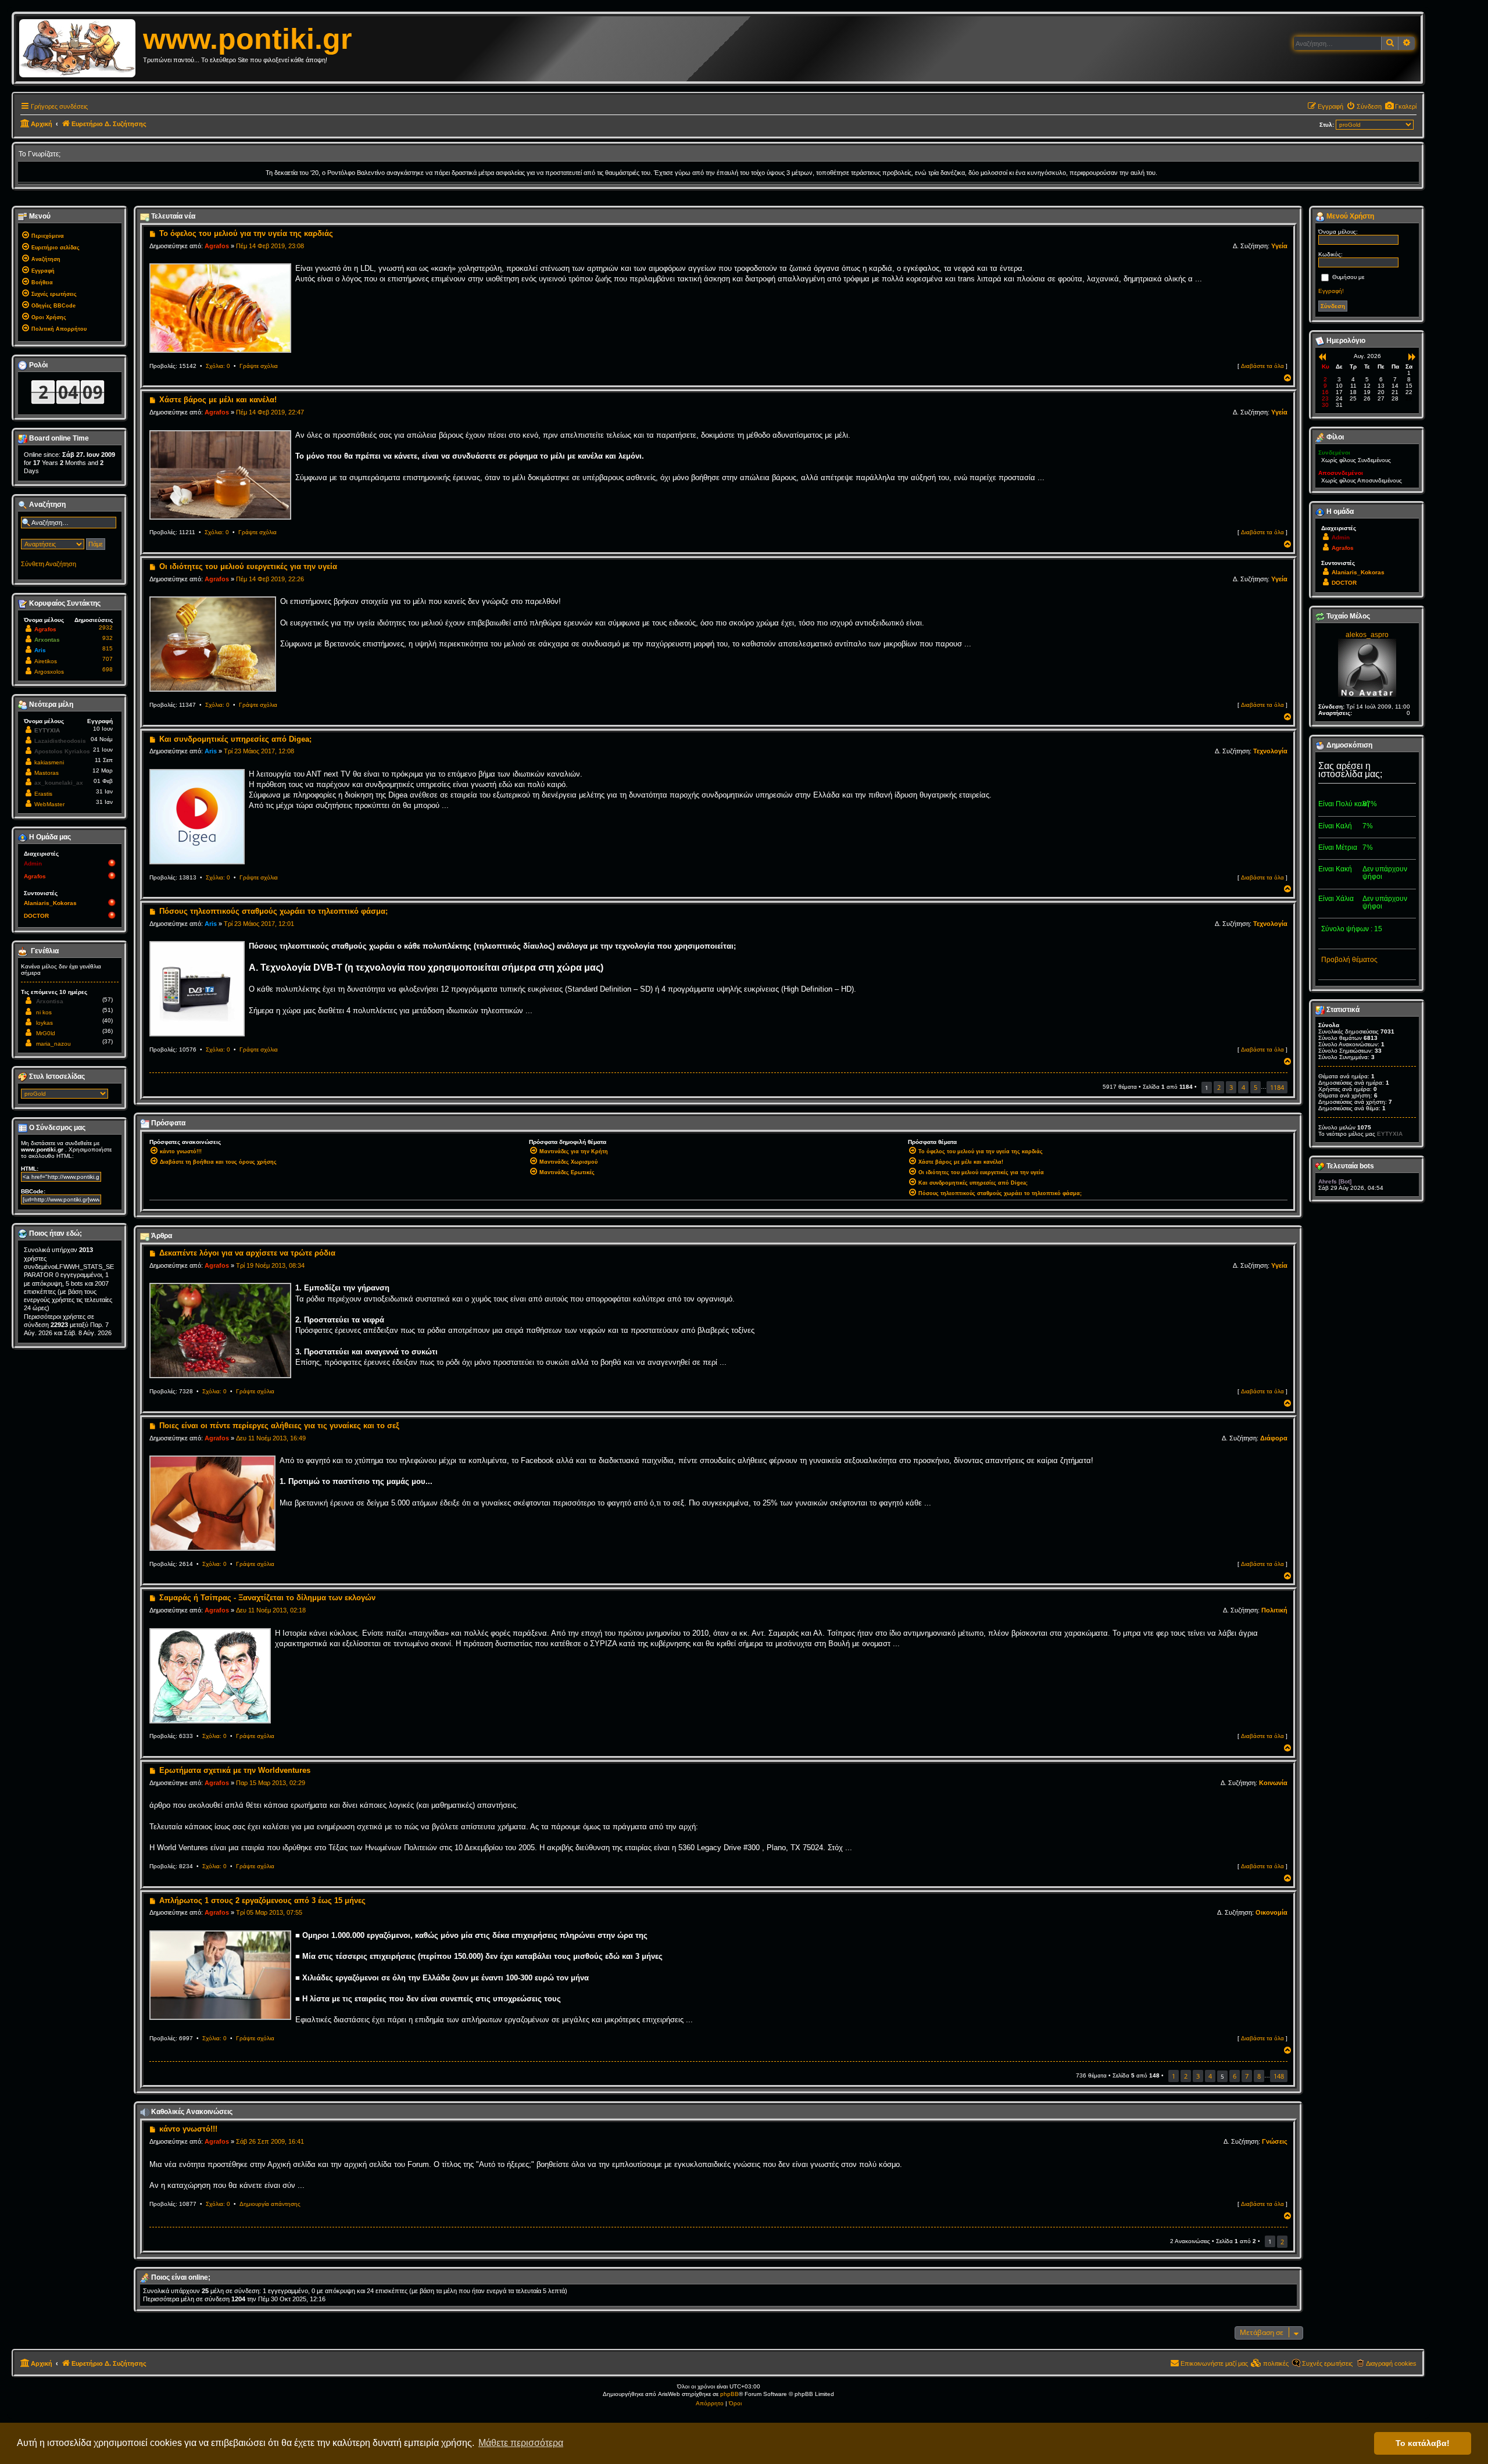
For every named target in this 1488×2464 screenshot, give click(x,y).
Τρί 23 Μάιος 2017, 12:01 (259, 924)
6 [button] (1235, 2076)
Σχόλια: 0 (218, 366)
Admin (33, 863)
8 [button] (1259, 2076)
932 (108, 638)
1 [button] (1174, 2076)
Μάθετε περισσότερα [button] (521, 2443)
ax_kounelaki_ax (59, 783)
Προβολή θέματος (1349, 960)
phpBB (729, 2394)
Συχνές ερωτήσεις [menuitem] (1327, 2363)
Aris (211, 751)
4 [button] (1243, 1087)
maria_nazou (53, 1044)
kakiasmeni (49, 762)
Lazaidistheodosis (60, 741)
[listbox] (65, 1094)
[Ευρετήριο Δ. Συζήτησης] (81, 49)
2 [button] (1219, 1087)
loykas (44, 1023)
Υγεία (1279, 246)
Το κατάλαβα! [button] (1423, 2443)
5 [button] (1255, 1087)
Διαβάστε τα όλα (1262, 366)
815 (108, 648)
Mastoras (46, 773)
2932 (106, 627)
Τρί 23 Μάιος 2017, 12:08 (259, 751)
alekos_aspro (1367, 635)
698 (108, 669)
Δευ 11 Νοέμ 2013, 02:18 (271, 1610)
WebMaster (49, 804)
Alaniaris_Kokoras (50, 903)
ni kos (44, 1012)
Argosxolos (49, 672)
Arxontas (47, 640)
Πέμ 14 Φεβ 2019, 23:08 (270, 246)
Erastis (43, 794)
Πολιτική (1274, 1610)
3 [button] (1231, 1087)
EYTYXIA (47, 730)
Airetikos (46, 661)
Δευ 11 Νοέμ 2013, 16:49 (271, 1438)
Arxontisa (50, 1001)
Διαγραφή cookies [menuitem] (1391, 2363)
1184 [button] (1277, 1087)
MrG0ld (46, 1033)
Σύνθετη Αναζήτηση (49, 564)
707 (108, 659)
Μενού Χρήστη (1349, 216)
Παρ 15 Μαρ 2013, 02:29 (271, 1783)
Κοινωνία (1273, 1783)
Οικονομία (1271, 1912)
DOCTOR (36, 916)
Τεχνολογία (1270, 751)
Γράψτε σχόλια (259, 366)
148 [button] (1279, 2076)
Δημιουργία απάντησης (270, 2204)
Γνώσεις (1275, 2141)
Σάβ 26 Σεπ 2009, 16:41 (270, 2141)
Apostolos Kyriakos (62, 751)
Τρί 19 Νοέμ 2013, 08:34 (270, 1265)
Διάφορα (1274, 1438)
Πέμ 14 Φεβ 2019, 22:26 (270, 579)
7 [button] (1247, 2076)
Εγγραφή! (1331, 291)
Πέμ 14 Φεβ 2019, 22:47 (270, 412)
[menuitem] (1401, 106)
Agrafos (217, 246)
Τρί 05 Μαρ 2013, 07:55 (269, 1912)
